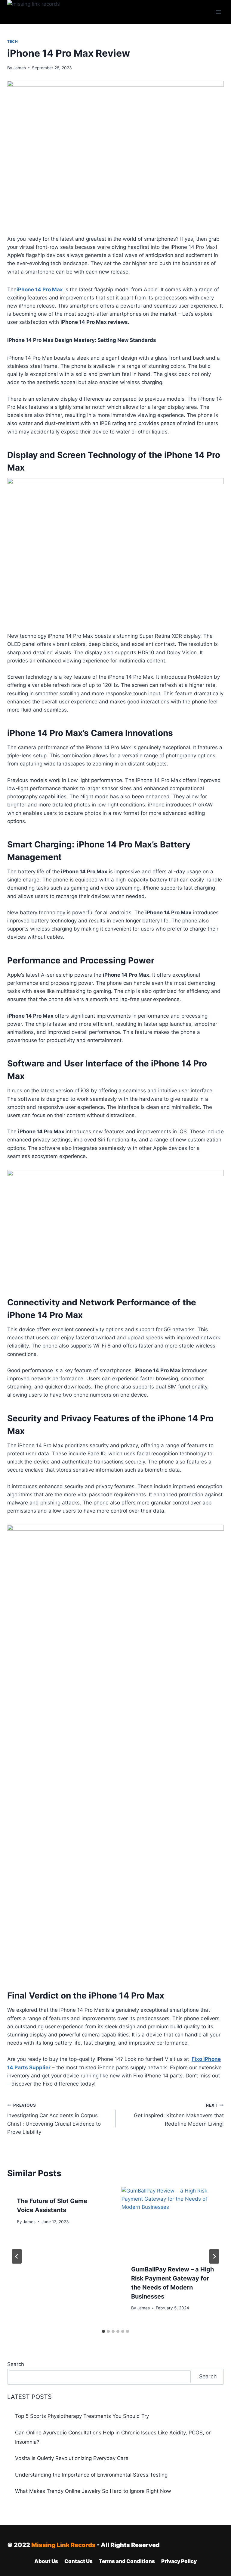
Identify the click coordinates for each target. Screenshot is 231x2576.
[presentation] (173, 2221)
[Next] (214, 2256)
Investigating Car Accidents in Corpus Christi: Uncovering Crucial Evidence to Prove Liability (54, 2119)
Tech (12, 41)
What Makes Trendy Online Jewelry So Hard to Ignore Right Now (93, 2491)
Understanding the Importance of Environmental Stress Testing (91, 2475)
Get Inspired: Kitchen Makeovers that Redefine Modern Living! (179, 2115)
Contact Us (79, 2561)
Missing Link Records (63, 2545)
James (20, 68)
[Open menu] (218, 12)
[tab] (103, 2331)
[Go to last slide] (17, 2256)
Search (16, 2364)
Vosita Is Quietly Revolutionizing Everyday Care (72, 2458)
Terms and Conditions (127, 2561)
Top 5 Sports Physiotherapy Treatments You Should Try (82, 2416)
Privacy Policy (179, 2561)
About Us (46, 2561)
